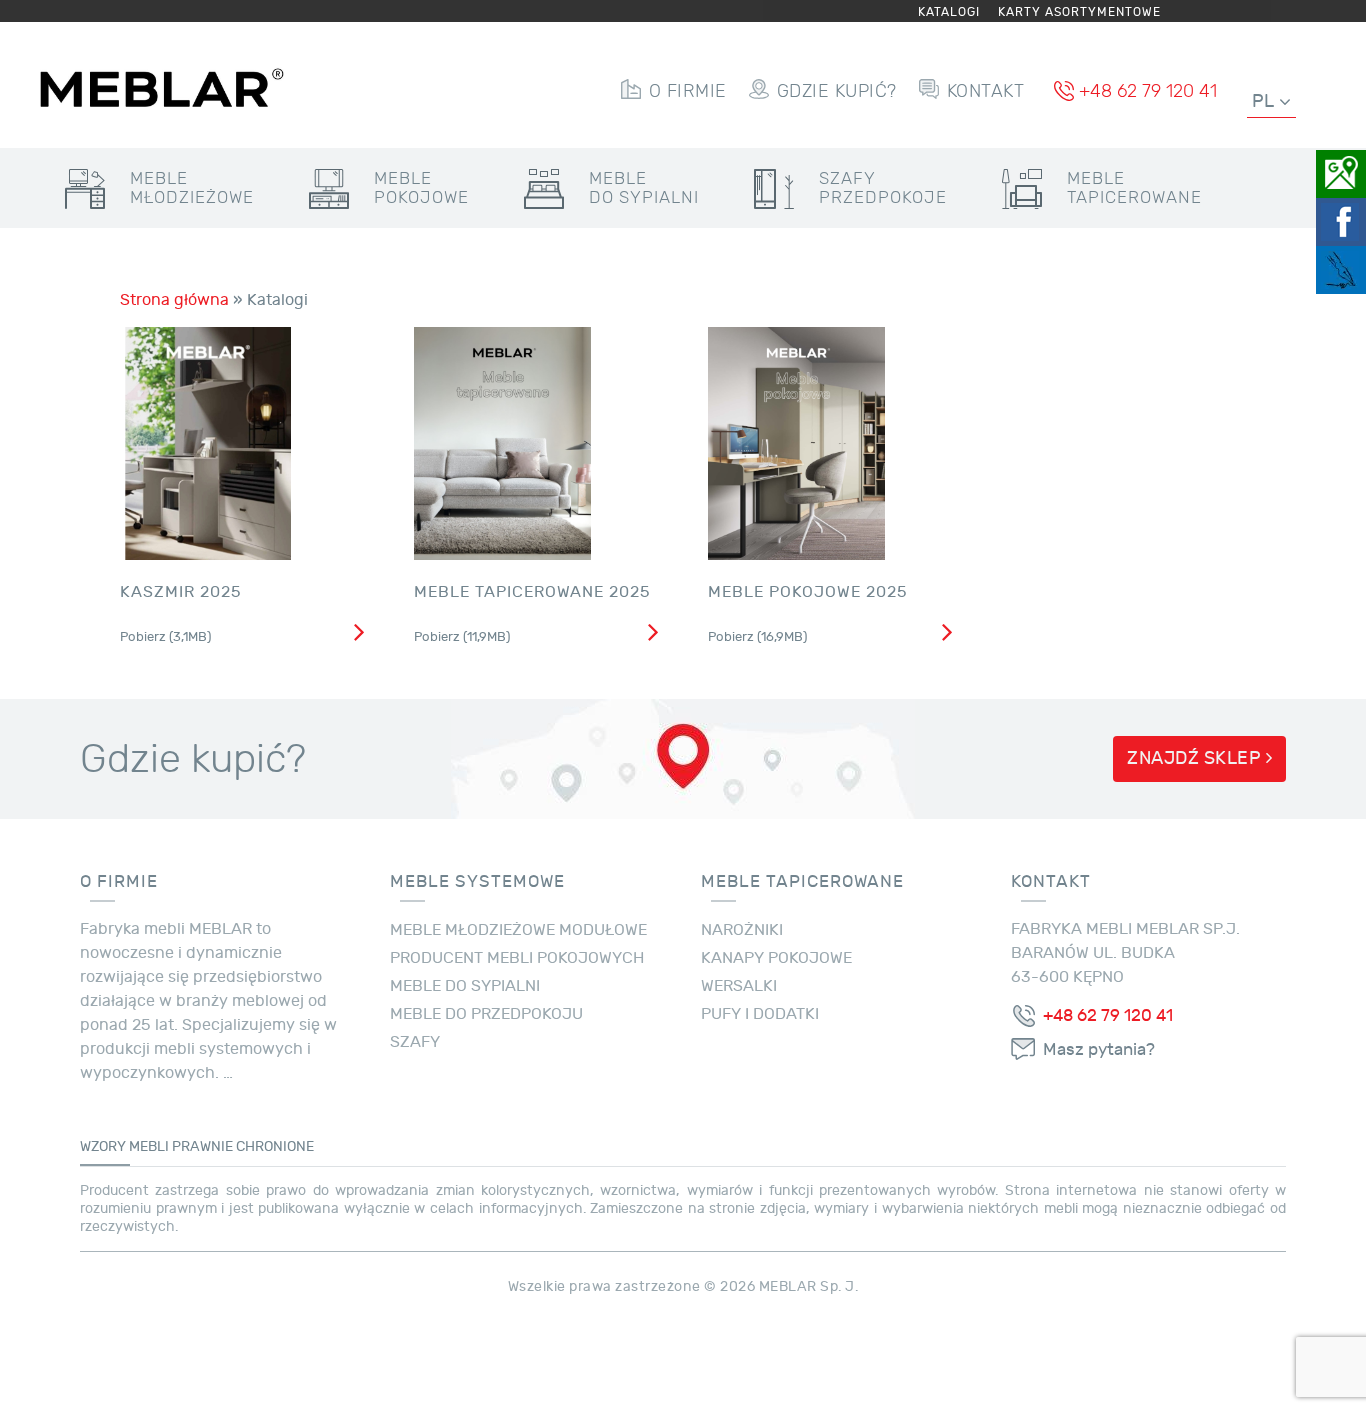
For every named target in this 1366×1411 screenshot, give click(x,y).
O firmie (688, 91)
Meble (192, 188)
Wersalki (739, 986)
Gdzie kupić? (837, 91)
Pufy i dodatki (760, 1014)
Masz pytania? (1099, 1050)
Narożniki (742, 930)
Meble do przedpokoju (486, 1014)
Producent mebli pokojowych (517, 958)
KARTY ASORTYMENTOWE (1079, 12)
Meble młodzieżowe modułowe (518, 930)
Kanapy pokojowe (776, 958)
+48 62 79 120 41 (1148, 91)
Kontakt (986, 91)
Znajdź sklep (1196, 758)
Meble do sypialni (465, 986)
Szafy (883, 188)
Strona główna (174, 300)
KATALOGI (949, 12)
